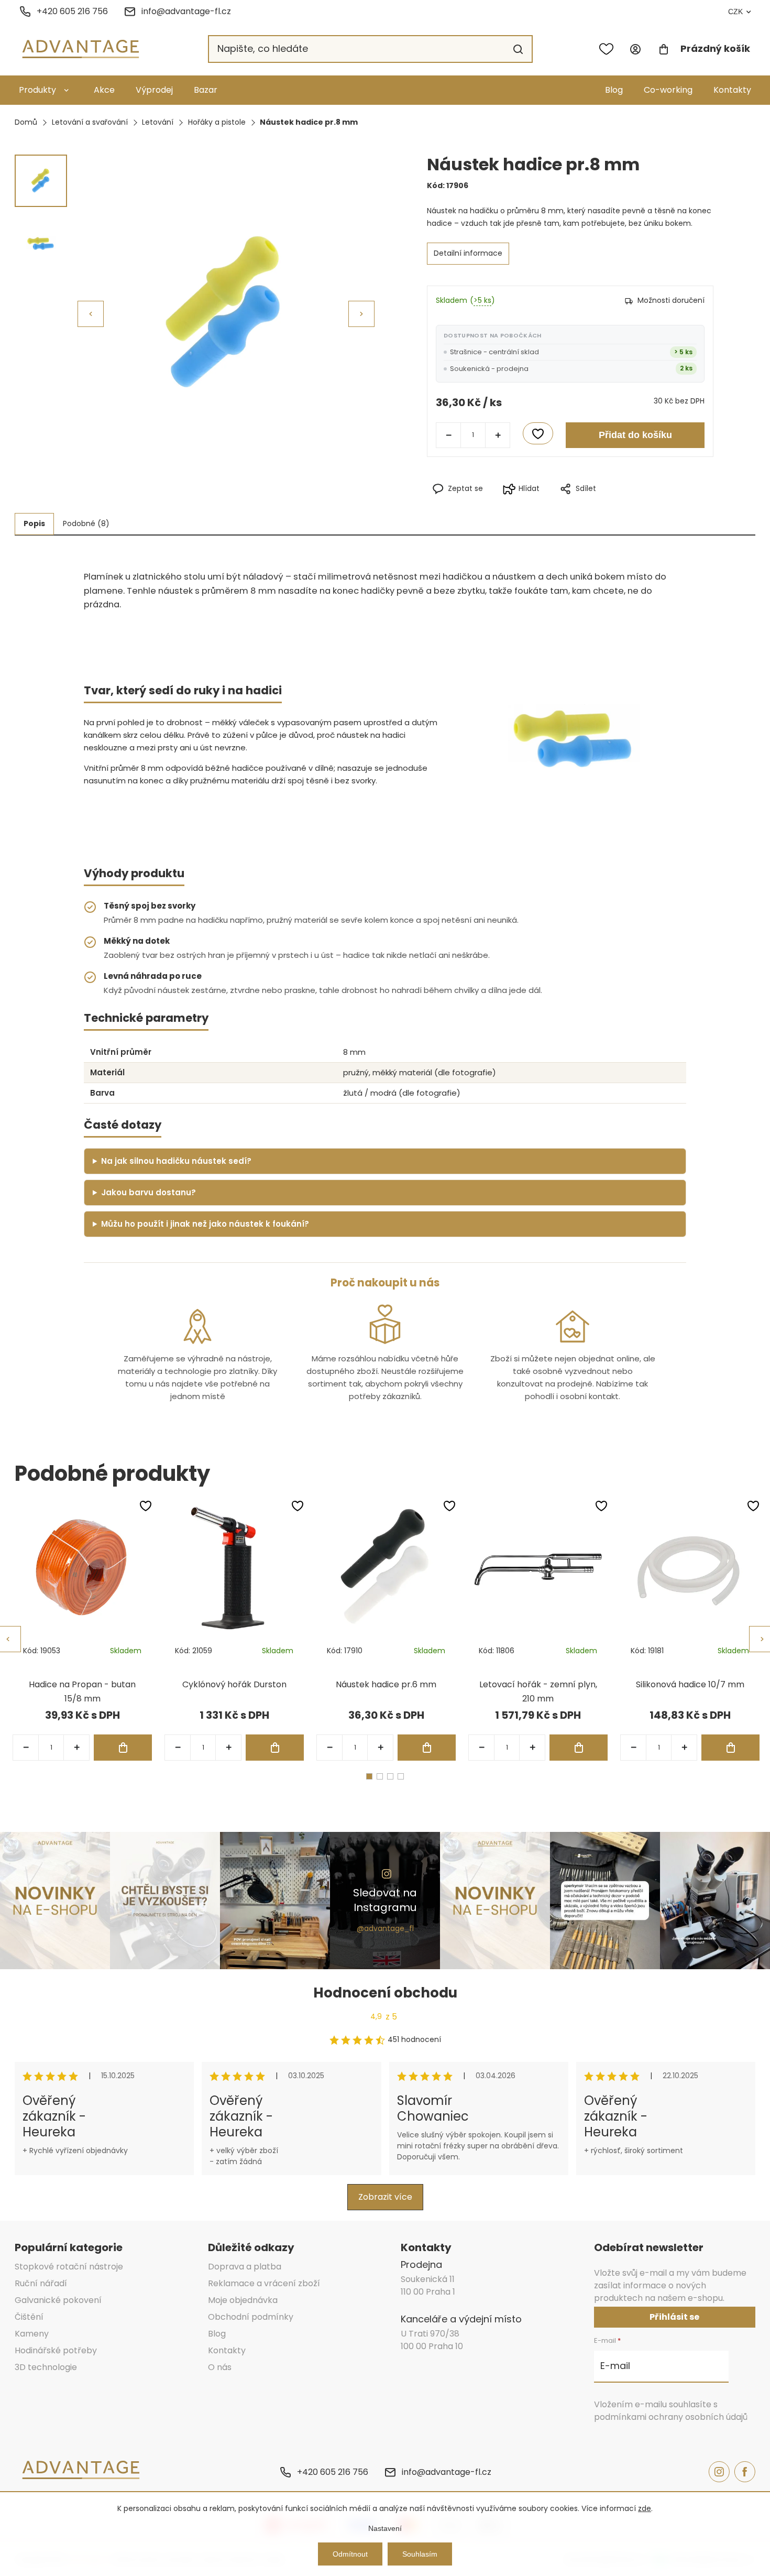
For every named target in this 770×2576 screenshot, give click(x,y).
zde (645, 2508)
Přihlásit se (674, 2317)
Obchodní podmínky (251, 2317)
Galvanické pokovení (58, 2300)
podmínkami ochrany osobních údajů (671, 2417)
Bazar (206, 90)
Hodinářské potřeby (56, 2350)
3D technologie (46, 2367)
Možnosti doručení (671, 300)
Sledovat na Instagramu (385, 1900)
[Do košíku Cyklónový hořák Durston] (275, 1748)
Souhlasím (420, 2554)
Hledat (518, 49)
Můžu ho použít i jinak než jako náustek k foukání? (205, 1224)
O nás (220, 2367)
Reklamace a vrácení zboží (264, 2283)
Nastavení (385, 2528)
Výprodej (154, 90)
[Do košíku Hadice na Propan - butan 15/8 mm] (123, 1748)
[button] (361, 314)
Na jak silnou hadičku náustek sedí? (176, 1161)
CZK (735, 12)
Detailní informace (468, 253)
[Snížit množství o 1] (448, 435)
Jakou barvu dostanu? (148, 1192)
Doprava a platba (245, 2267)
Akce (104, 90)
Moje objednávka (243, 2300)
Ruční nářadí (41, 2283)
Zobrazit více (385, 2197)
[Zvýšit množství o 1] (498, 435)
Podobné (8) (86, 523)
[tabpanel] (82, 1630)
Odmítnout (350, 2554)
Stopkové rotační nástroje (69, 2267)
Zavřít (617, 506)
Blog (614, 90)
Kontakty (732, 90)
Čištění (29, 2317)
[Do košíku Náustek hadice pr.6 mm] (427, 1748)
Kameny (32, 2334)
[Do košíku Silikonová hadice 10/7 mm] (730, 1748)
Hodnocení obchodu (385, 1993)
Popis (34, 523)
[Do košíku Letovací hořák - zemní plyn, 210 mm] (579, 1748)
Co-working (668, 90)
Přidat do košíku (635, 435)
